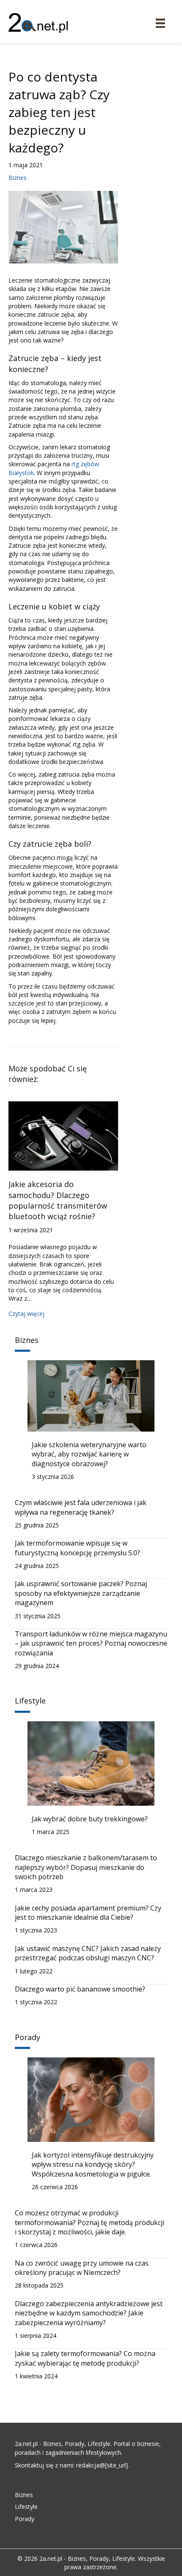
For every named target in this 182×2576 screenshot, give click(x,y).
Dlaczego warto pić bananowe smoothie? (80, 1989)
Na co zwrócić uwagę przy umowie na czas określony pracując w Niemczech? (82, 2268)
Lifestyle (26, 2507)
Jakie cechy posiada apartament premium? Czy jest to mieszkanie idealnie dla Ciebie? (88, 1913)
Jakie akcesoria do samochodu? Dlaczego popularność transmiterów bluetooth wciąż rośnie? (58, 1200)
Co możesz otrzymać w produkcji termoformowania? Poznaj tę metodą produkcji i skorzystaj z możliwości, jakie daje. (90, 2222)
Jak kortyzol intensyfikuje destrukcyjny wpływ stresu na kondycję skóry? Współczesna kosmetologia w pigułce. (93, 2164)
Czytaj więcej (26, 1314)
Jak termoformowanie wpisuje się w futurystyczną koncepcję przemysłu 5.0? (77, 1548)
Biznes (18, 178)
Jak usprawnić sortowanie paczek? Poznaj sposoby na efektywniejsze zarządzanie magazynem (81, 1593)
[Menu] (160, 23)
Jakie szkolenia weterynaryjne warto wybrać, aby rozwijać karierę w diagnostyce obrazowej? (89, 1454)
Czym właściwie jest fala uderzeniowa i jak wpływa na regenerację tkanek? (81, 1507)
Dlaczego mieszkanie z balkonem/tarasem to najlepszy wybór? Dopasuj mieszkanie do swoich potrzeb (86, 1867)
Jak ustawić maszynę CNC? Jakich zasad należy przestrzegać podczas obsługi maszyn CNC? (88, 1953)
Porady (25, 2519)
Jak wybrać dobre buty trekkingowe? (90, 1819)
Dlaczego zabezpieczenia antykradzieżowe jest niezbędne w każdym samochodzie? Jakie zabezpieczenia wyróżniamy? (89, 2313)
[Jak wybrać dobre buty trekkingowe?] (91, 1762)
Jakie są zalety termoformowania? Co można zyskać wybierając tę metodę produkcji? (85, 2358)
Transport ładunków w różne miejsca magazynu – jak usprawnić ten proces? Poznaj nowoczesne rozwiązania (91, 1643)
